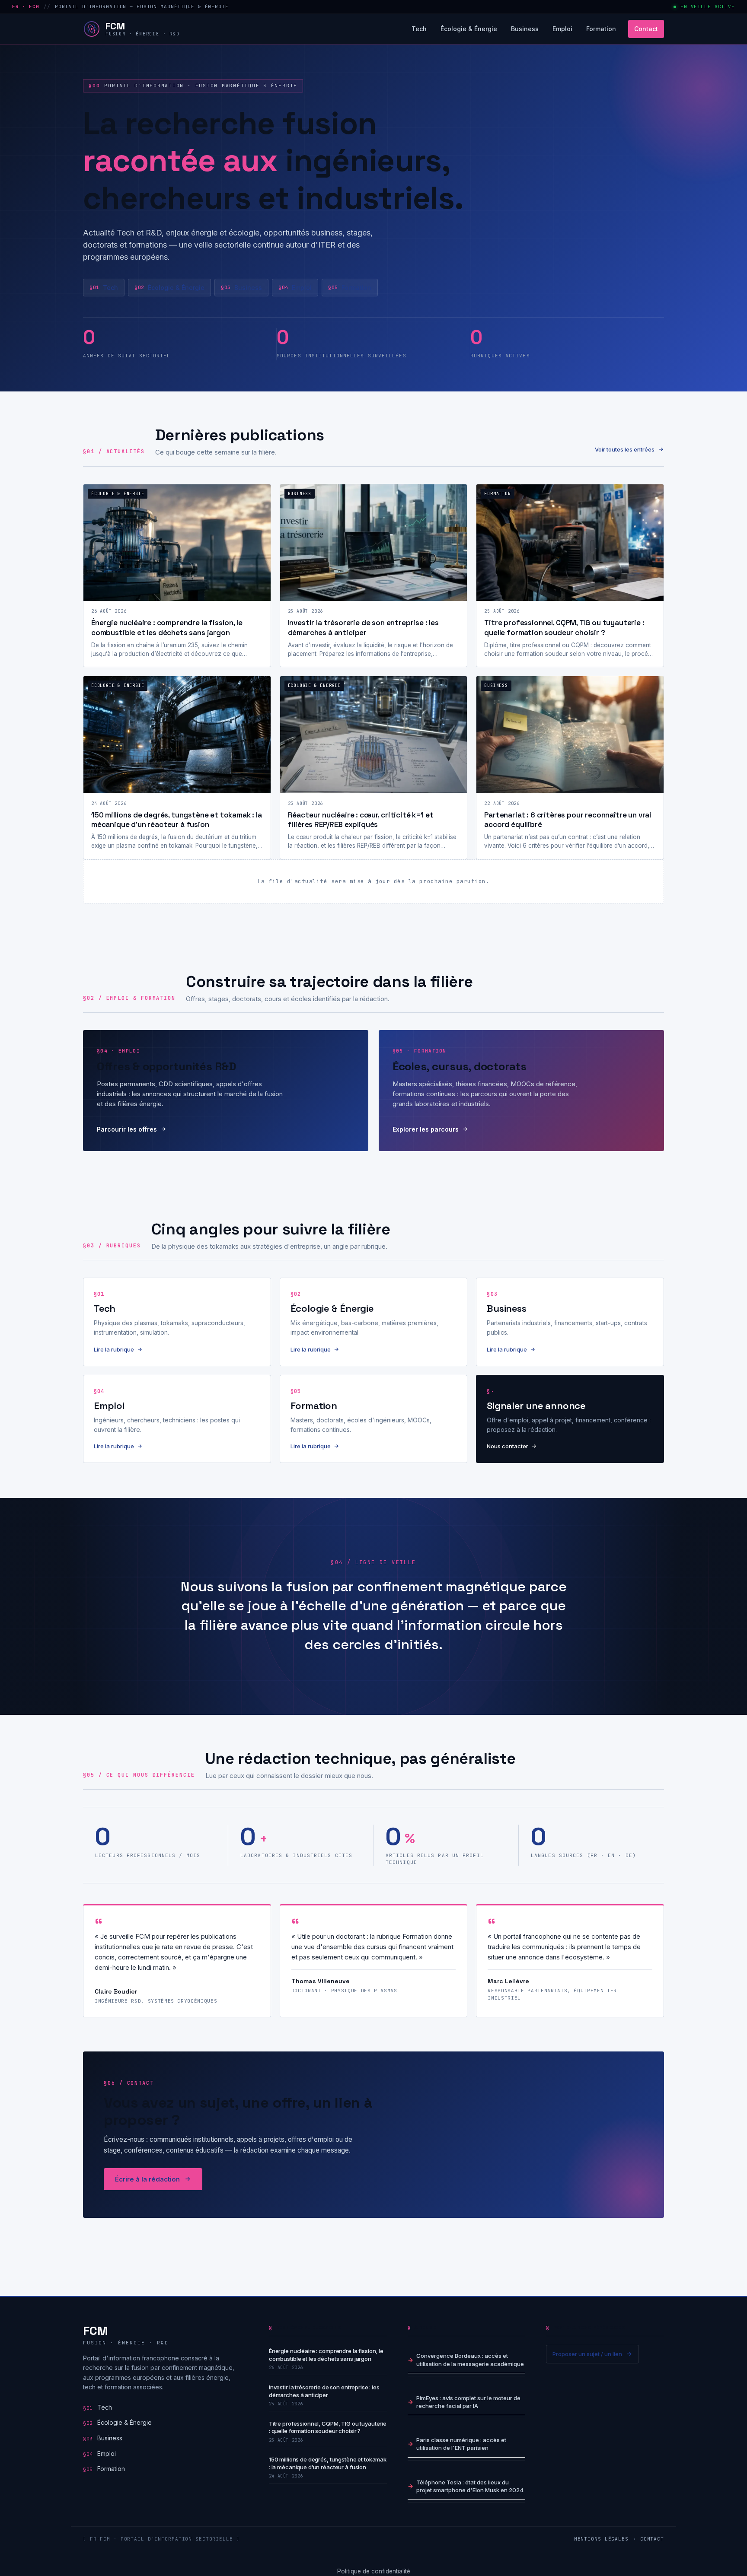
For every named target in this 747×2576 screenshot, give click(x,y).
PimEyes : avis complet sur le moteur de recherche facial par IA (468, 2401)
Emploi (562, 29)
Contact (646, 29)
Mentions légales (601, 2538)
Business (525, 29)
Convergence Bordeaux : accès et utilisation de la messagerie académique (470, 2360)
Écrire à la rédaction (147, 2179)
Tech (419, 29)
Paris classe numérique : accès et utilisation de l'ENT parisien (461, 2444)
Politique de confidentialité (374, 2571)
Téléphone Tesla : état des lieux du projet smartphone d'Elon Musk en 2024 (470, 2486)
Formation (601, 29)
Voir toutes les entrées (625, 449)
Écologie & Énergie (469, 29)
